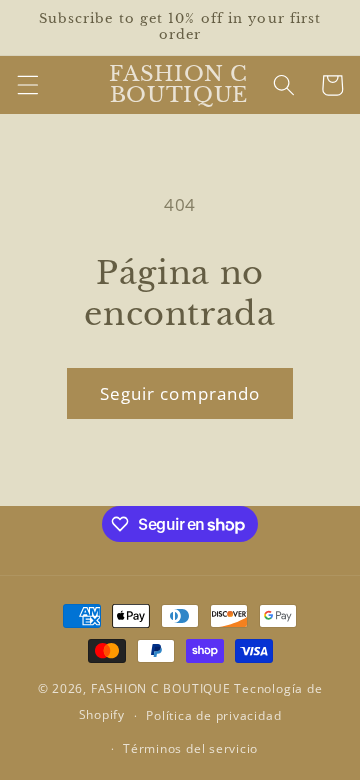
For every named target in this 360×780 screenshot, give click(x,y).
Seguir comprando (180, 393)
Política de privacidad (213, 715)
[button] (27, 85)
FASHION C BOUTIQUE (161, 688)
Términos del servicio (190, 748)
